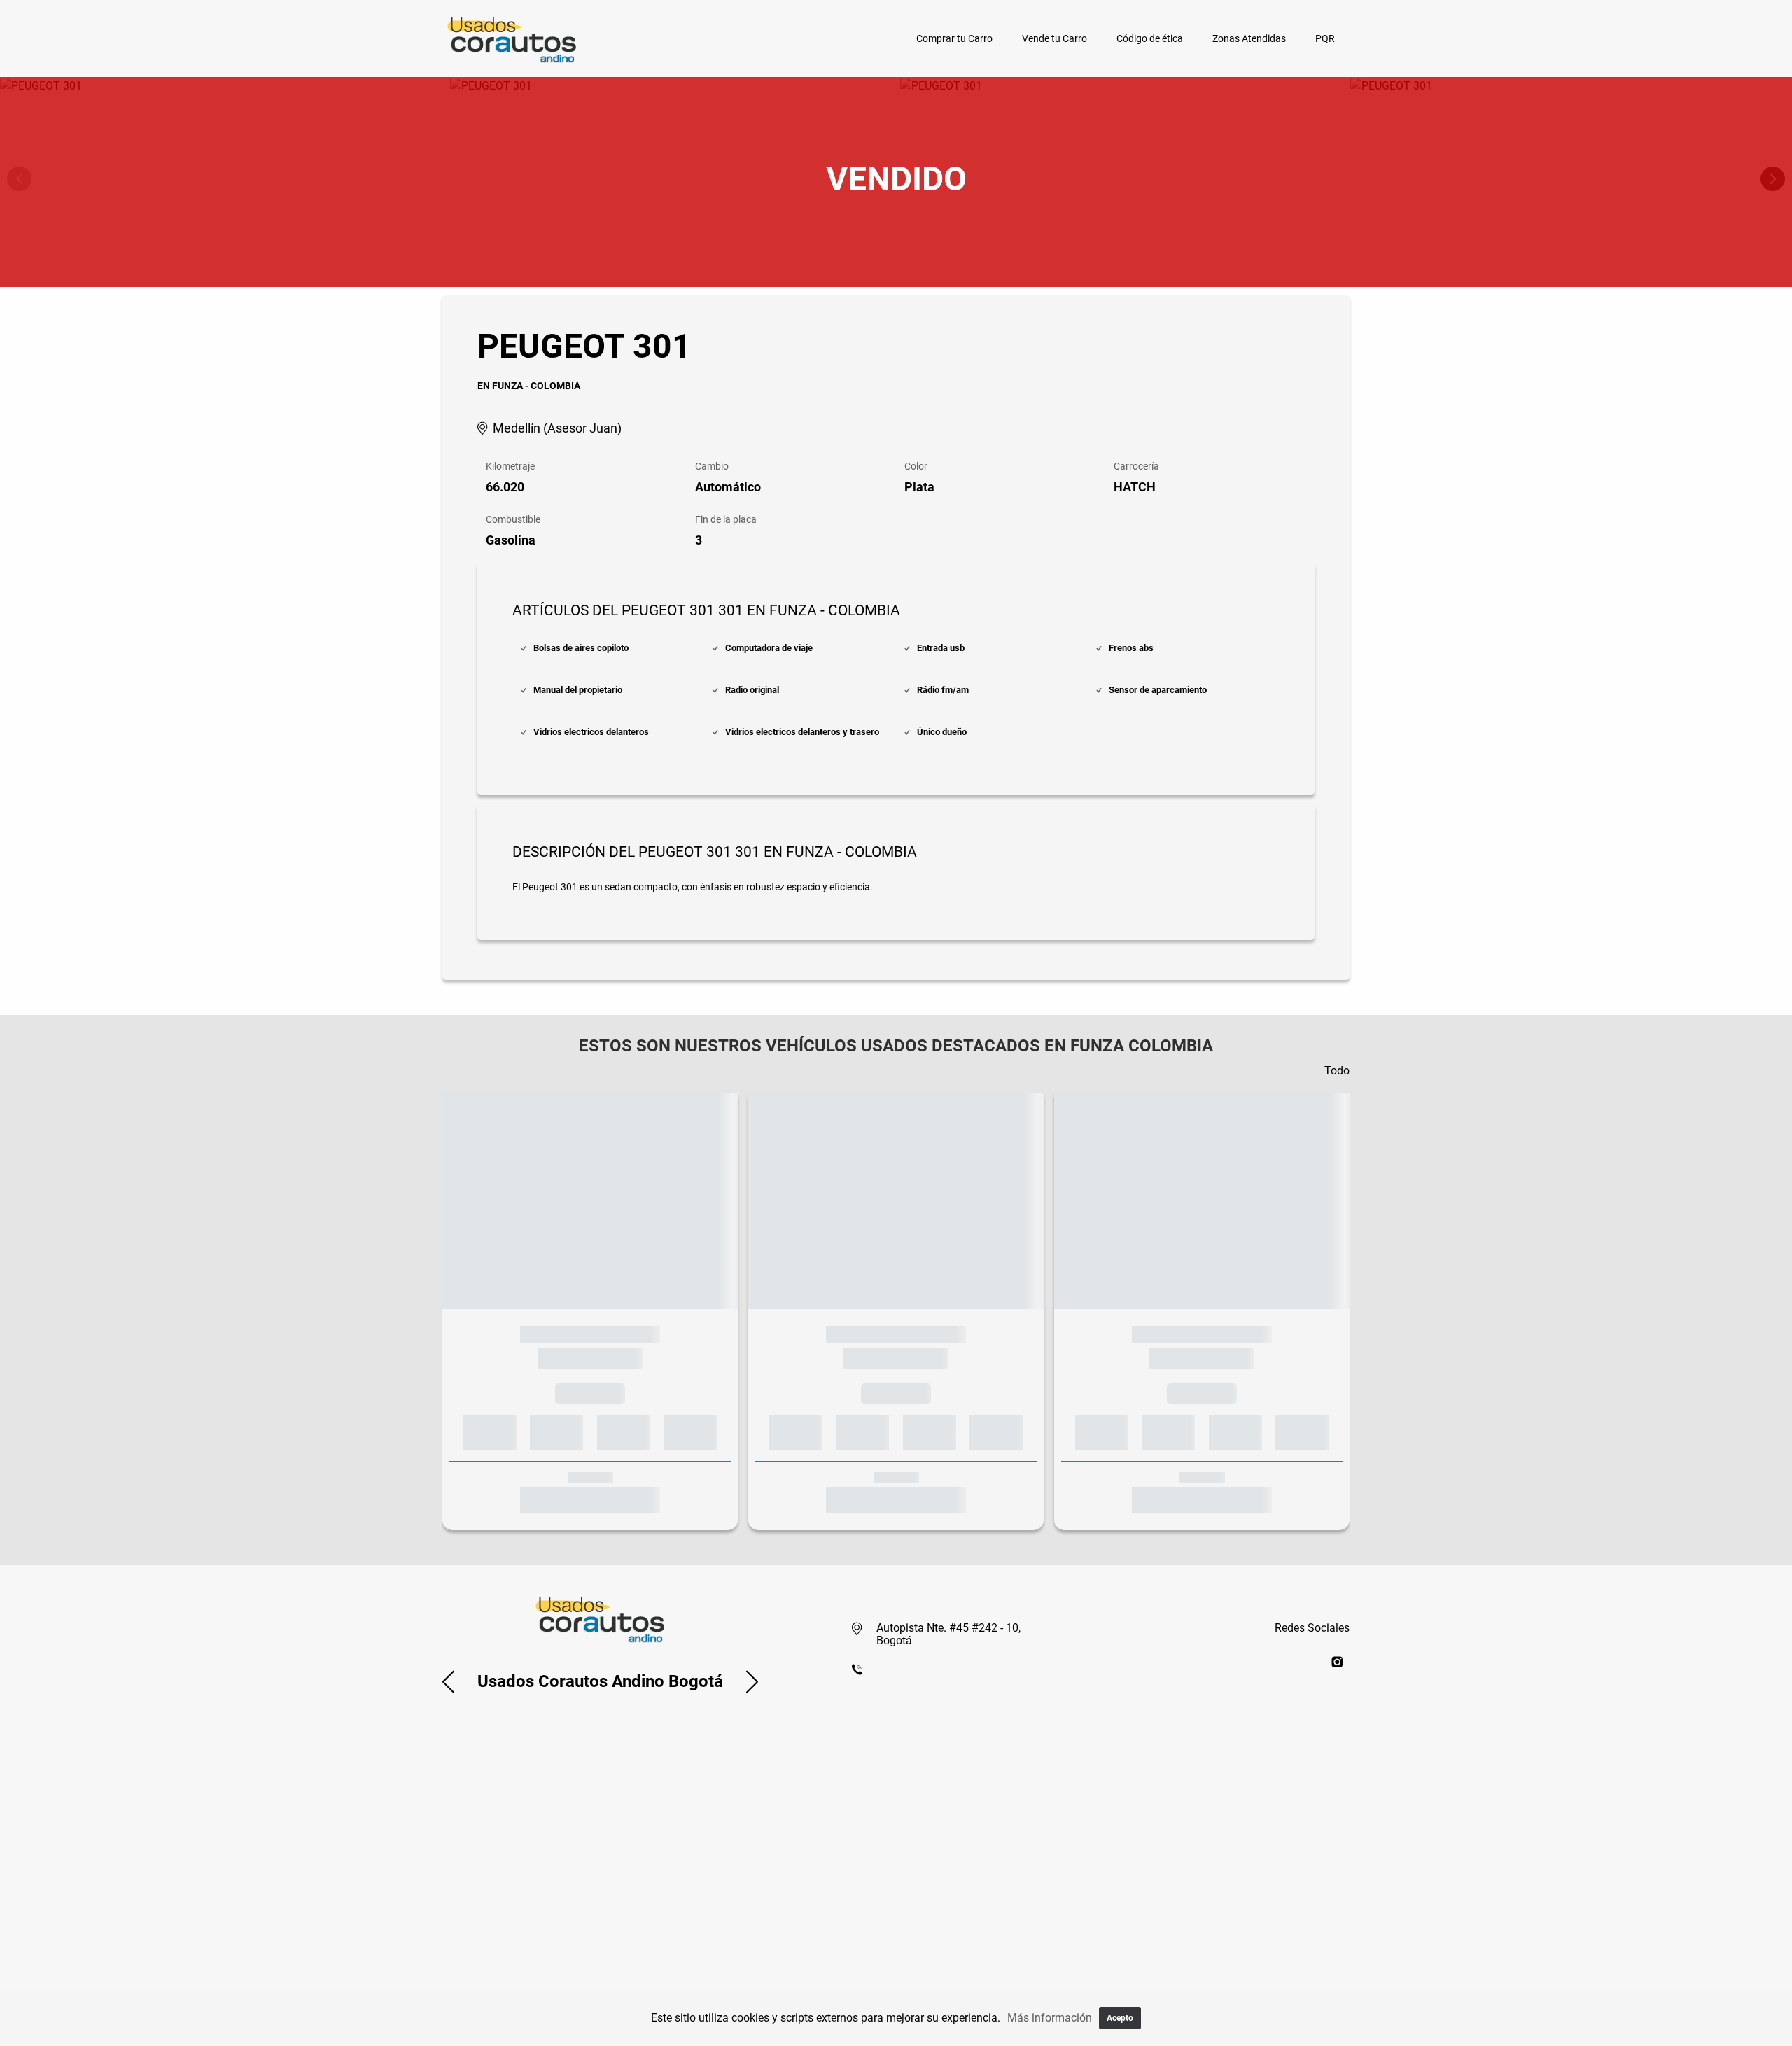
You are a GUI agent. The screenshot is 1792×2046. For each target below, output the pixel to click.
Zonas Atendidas (1249, 38)
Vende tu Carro (1055, 38)
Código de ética (1150, 38)
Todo (1337, 1071)
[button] (448, 1681)
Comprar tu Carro (954, 38)
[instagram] (1337, 1661)
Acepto (1120, 2018)
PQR (1325, 38)
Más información (1050, 2018)
